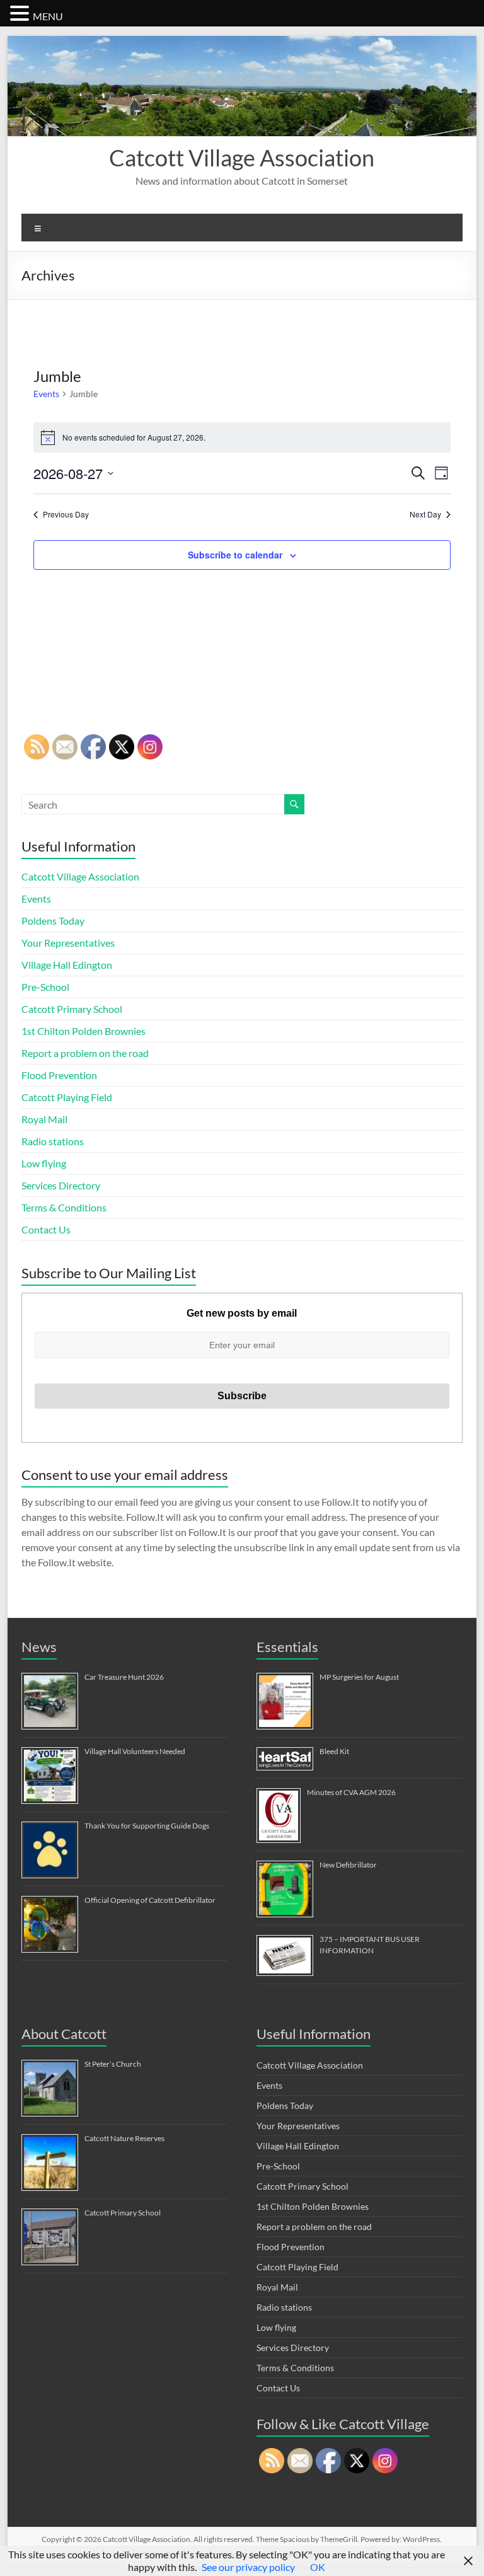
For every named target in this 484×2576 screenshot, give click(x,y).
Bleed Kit (334, 1751)
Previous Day (66, 514)
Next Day (425, 514)
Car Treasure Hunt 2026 (124, 1677)
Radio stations (53, 1141)
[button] (21, 13)
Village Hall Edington (67, 965)
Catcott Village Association (242, 158)
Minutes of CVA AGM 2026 (351, 1792)
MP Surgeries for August (359, 1677)
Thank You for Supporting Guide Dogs (147, 1826)
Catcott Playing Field (67, 1097)
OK (318, 2567)
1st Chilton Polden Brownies (84, 1031)
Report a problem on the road (85, 1053)
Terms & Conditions (64, 1207)
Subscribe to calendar (235, 555)
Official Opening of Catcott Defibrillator (150, 1900)
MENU (48, 16)
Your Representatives (68, 943)
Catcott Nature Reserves (124, 2138)
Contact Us (46, 1229)
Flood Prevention (59, 1075)
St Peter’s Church (113, 2064)
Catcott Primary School (72, 1009)
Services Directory (61, 1185)
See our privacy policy (248, 2567)
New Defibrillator (348, 1865)
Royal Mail (44, 1119)
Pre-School (45, 987)
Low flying (44, 1163)
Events (46, 394)
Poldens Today (53, 921)
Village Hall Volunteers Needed (135, 1751)
